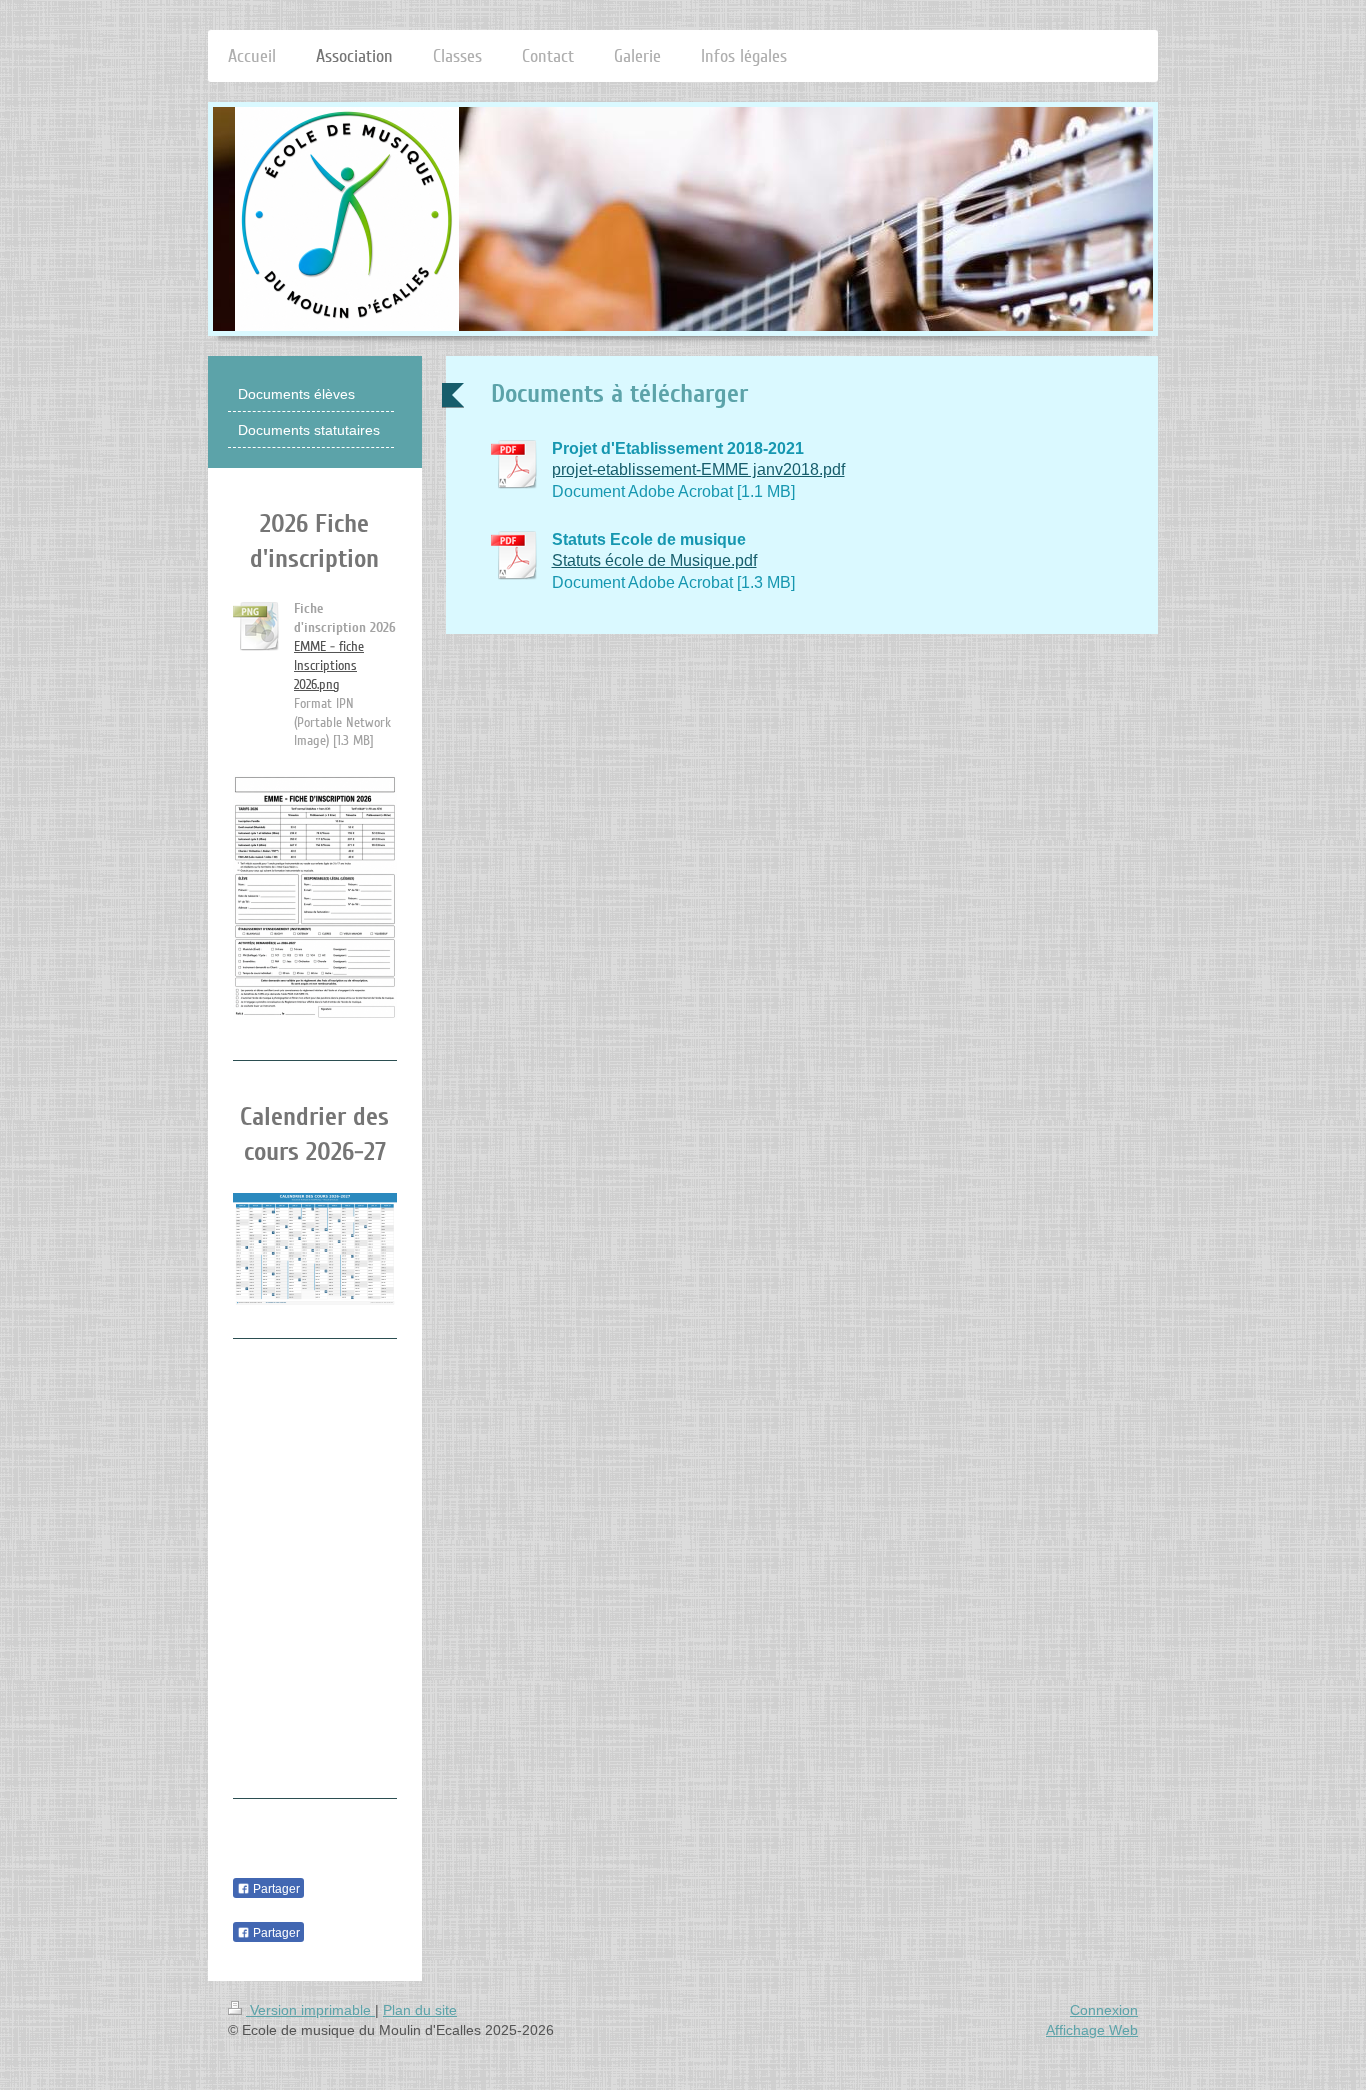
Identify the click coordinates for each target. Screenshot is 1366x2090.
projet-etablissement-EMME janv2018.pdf (698, 469)
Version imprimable (310, 2010)
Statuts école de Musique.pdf (654, 560)
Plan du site (420, 2010)
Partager (275, 1889)
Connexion (1104, 2010)
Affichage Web (1092, 2030)
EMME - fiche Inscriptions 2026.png (329, 665)
